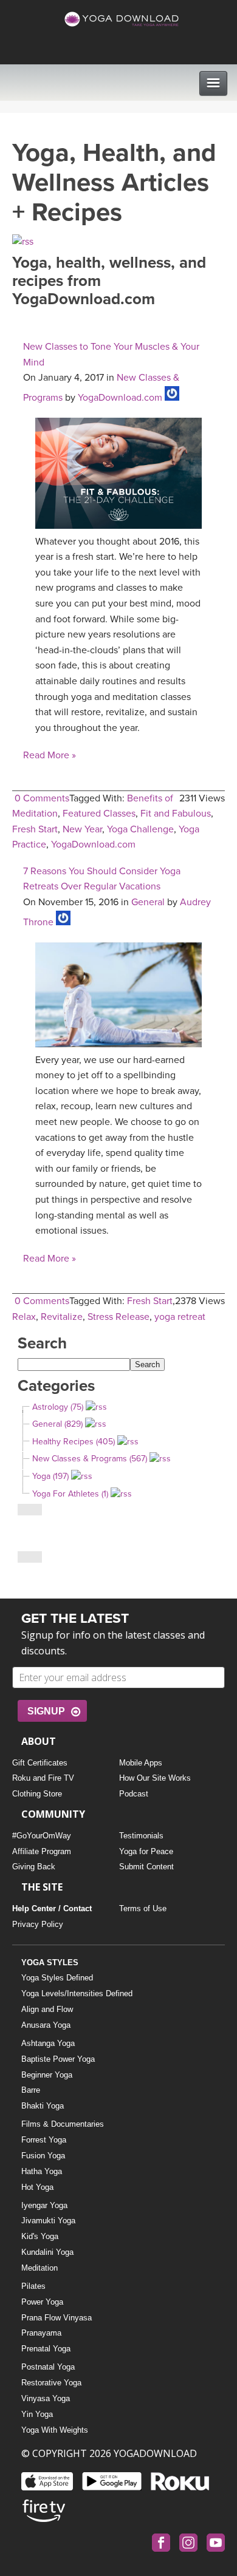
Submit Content (146, 1867)
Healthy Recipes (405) (74, 1442)
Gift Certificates (40, 1763)
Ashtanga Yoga (48, 2043)
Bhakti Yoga (43, 2106)
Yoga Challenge (140, 829)
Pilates (33, 2286)
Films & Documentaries (63, 2124)
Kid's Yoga (40, 2236)
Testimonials (141, 1836)
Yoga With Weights (55, 2430)
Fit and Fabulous (176, 814)
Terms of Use (143, 1908)
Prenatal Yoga (46, 2349)
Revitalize (62, 1317)
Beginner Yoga (47, 2075)
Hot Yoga (37, 2187)
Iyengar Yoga (44, 2205)
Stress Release (118, 1317)
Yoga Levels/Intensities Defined (77, 1993)
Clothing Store (37, 1794)
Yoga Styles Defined (57, 1978)
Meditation (39, 2268)
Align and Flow (47, 2009)
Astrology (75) (58, 1407)
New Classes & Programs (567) (90, 1459)
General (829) (57, 1424)
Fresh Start (35, 829)
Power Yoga (42, 2302)
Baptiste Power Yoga (58, 2059)
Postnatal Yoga (48, 2367)
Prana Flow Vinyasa (57, 2318)
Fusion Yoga (43, 2156)
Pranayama (41, 2333)
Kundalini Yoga (47, 2252)
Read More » (50, 755)
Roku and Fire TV (43, 1778)
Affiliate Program (42, 1851)
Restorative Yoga (51, 2383)
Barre (31, 2090)
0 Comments (42, 798)
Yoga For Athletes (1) (70, 1494)
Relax (24, 1317)
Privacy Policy (38, 1924)
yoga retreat (180, 1317)
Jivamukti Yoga (48, 2221)
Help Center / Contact (52, 1908)
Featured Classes (99, 814)
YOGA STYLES (50, 1963)
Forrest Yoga (44, 2140)
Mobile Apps (141, 1763)
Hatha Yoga (42, 2171)
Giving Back (34, 1867)
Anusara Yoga (46, 2025)
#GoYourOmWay (42, 1836)
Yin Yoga (37, 2414)
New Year (82, 829)
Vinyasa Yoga (46, 2398)
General (148, 902)
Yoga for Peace (146, 1851)
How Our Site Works (155, 1778)
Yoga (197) (50, 1476)
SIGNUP (46, 1711)
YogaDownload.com (120, 398)
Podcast (134, 1794)
